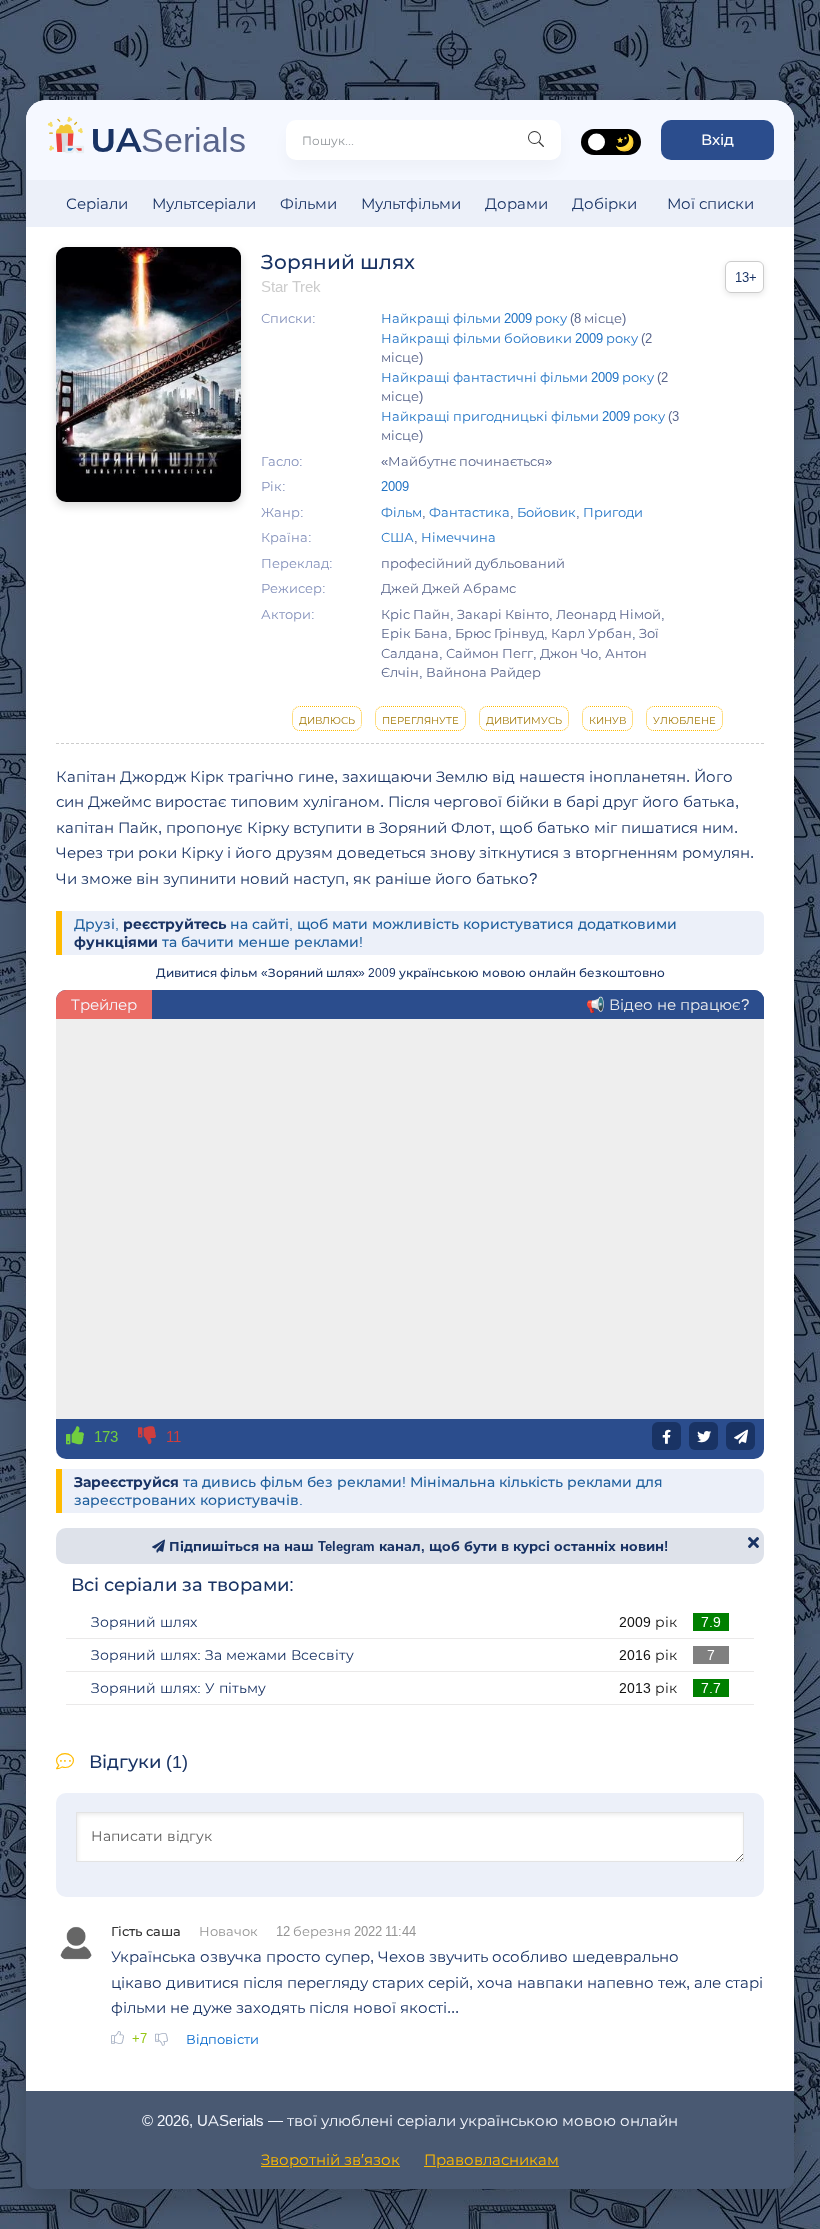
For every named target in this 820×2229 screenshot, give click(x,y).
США (397, 537)
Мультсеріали (204, 203)
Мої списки (710, 203)
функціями (116, 942)
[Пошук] (536, 140)
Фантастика (469, 512)
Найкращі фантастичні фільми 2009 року (517, 377)
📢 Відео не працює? (667, 1004)
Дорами (516, 203)
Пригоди (613, 512)
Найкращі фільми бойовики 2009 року (509, 338)
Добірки (604, 203)
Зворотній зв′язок (330, 2159)
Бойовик (546, 512)
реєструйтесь (174, 924)
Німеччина (458, 537)
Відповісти (222, 2039)
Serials (168, 139)
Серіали (97, 203)
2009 (395, 486)
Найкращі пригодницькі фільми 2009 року (523, 416)
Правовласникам (491, 2159)
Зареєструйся (126, 1482)
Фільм (401, 512)
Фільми (308, 203)
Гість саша (146, 1931)
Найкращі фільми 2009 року (474, 318)
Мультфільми (411, 203)
